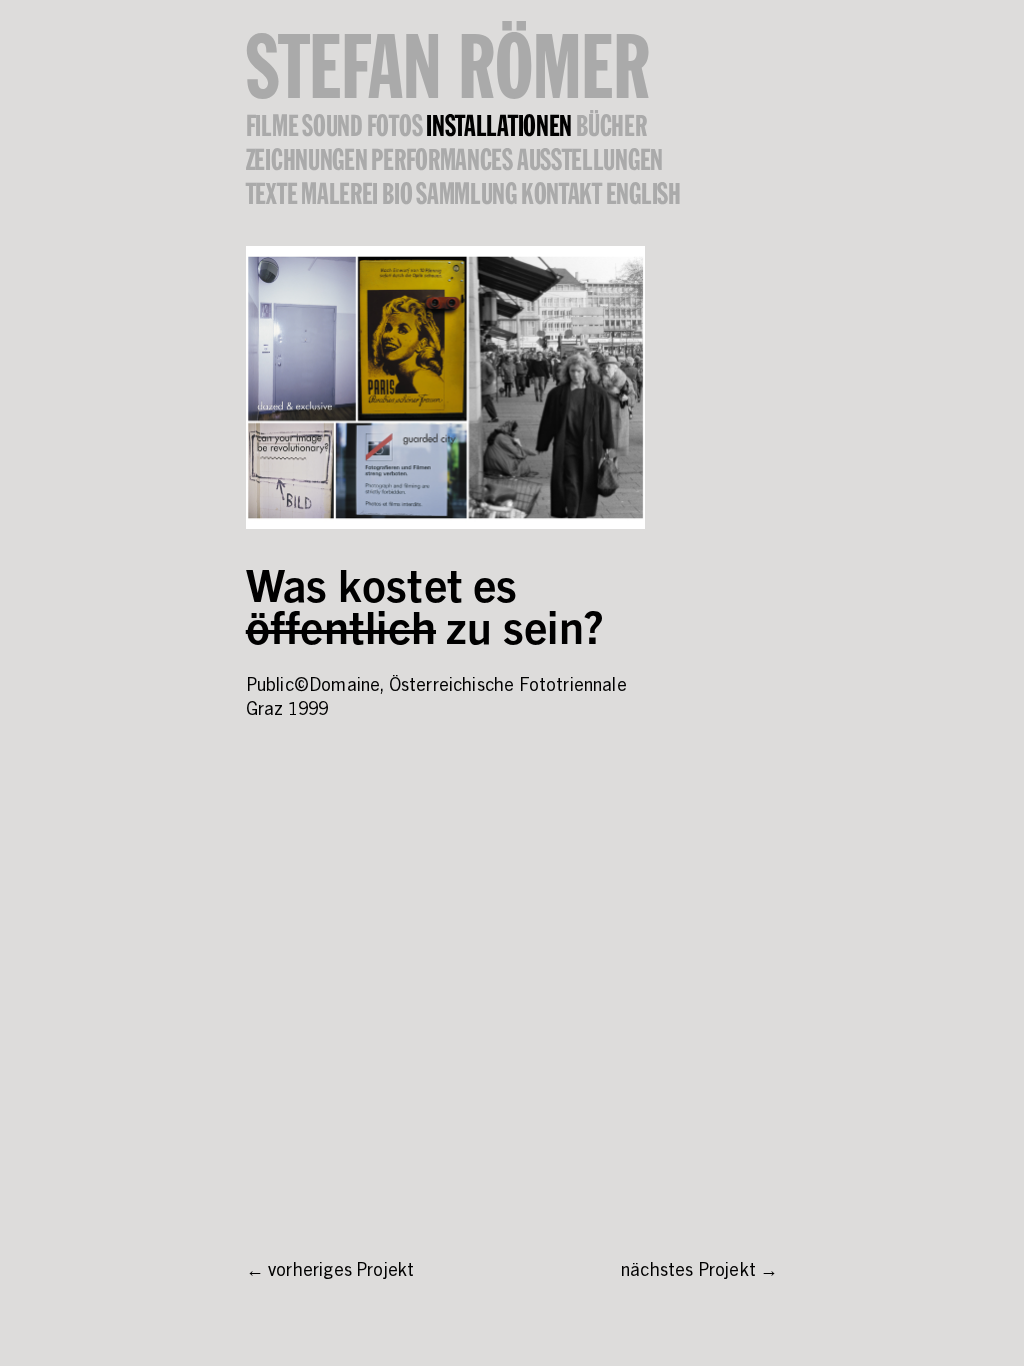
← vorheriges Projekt (330, 1272)
